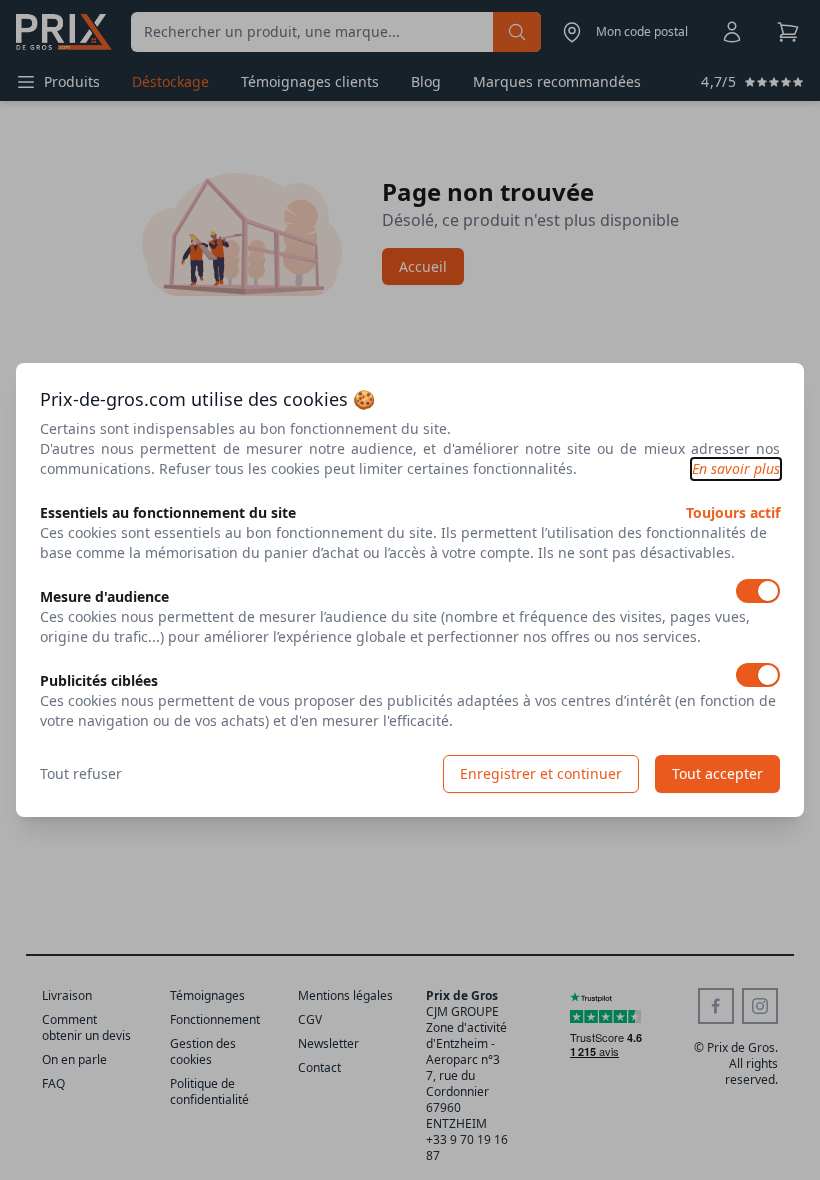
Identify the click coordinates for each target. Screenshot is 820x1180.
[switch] (758, 591)
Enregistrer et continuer (541, 773)
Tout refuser (81, 773)
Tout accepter (717, 773)
